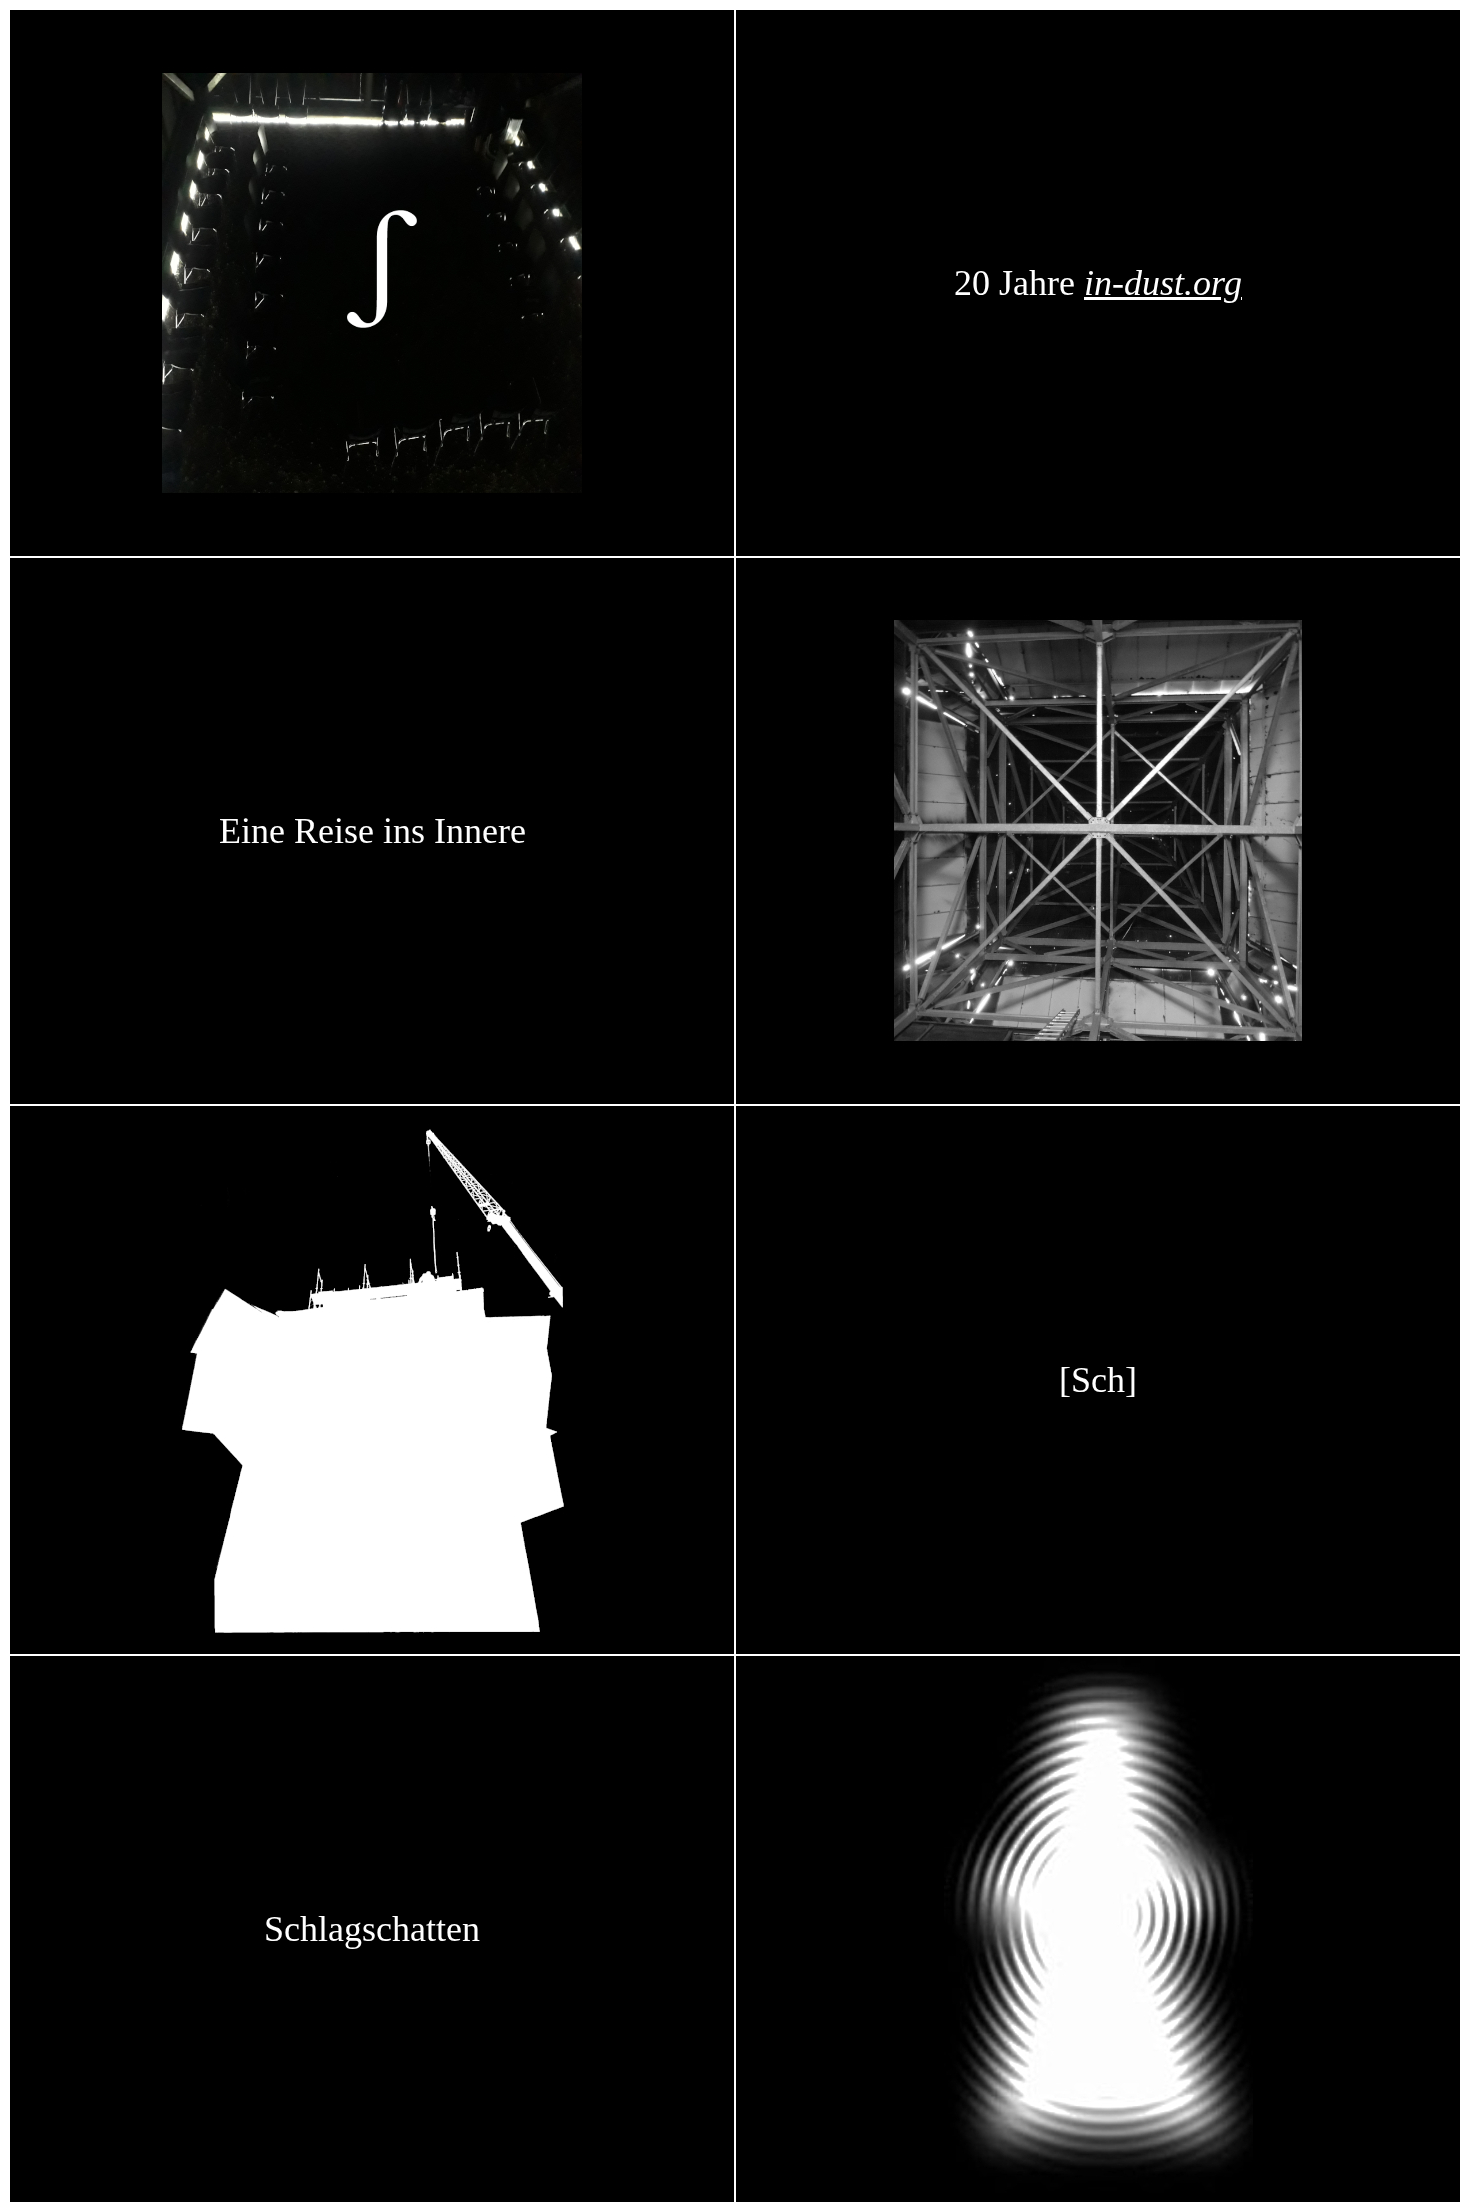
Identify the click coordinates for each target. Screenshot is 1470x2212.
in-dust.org (1163, 283)
